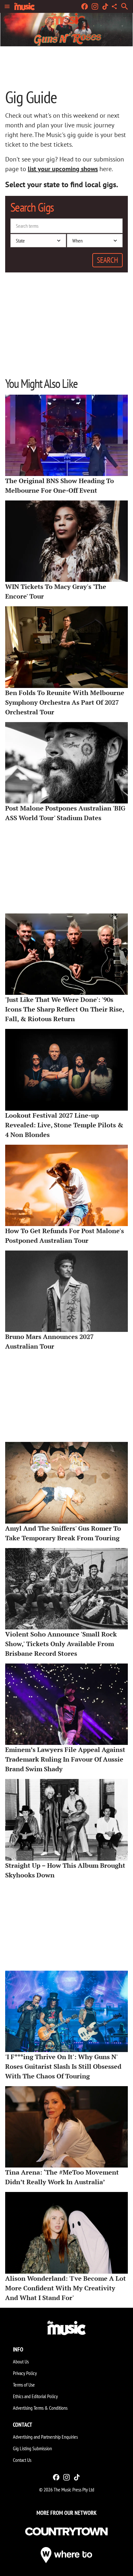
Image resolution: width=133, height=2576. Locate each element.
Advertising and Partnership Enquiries (45, 2437)
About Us (21, 2361)
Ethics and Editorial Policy (35, 2396)
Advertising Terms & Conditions (40, 2408)
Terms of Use (24, 2385)
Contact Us (22, 2460)
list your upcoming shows (63, 169)
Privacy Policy (25, 2373)
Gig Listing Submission (32, 2448)
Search (107, 260)
